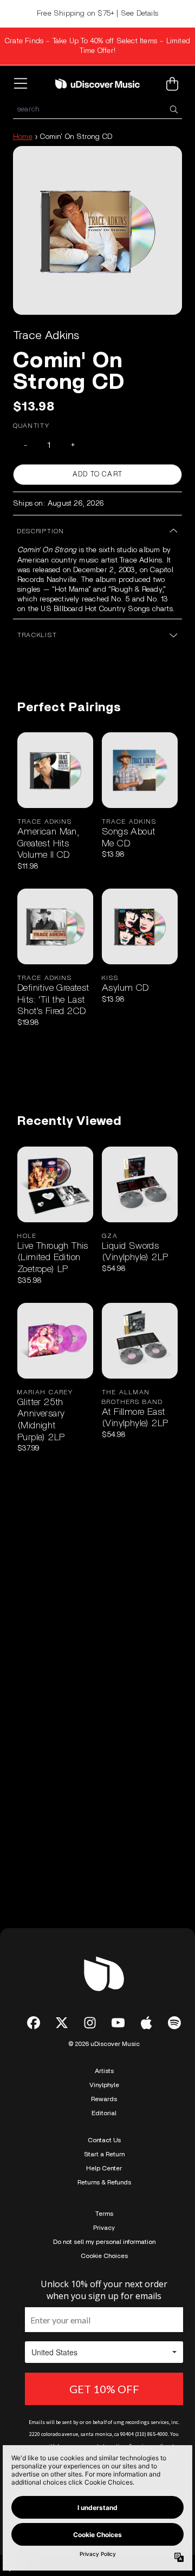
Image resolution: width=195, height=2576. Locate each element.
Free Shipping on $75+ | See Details (97, 14)
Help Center (104, 2168)
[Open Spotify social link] (174, 2023)
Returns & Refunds (104, 2182)
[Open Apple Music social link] (146, 2023)
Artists (104, 2071)
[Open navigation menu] (23, 84)
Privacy (104, 2228)
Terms (104, 2214)
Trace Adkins (46, 335)
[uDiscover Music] (97, 83)
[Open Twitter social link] (62, 2023)
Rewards (104, 2099)
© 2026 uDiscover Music (104, 2044)
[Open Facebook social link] (34, 2023)
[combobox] (97, 110)
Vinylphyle (104, 2085)
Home (23, 137)
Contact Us (104, 2140)
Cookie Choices (104, 2256)
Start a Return (104, 2154)
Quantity (31, 426)
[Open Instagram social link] (90, 2023)
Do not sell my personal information (104, 2242)
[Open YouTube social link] (118, 2023)
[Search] (173, 110)
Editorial (104, 2113)
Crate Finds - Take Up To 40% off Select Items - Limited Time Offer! (97, 46)
